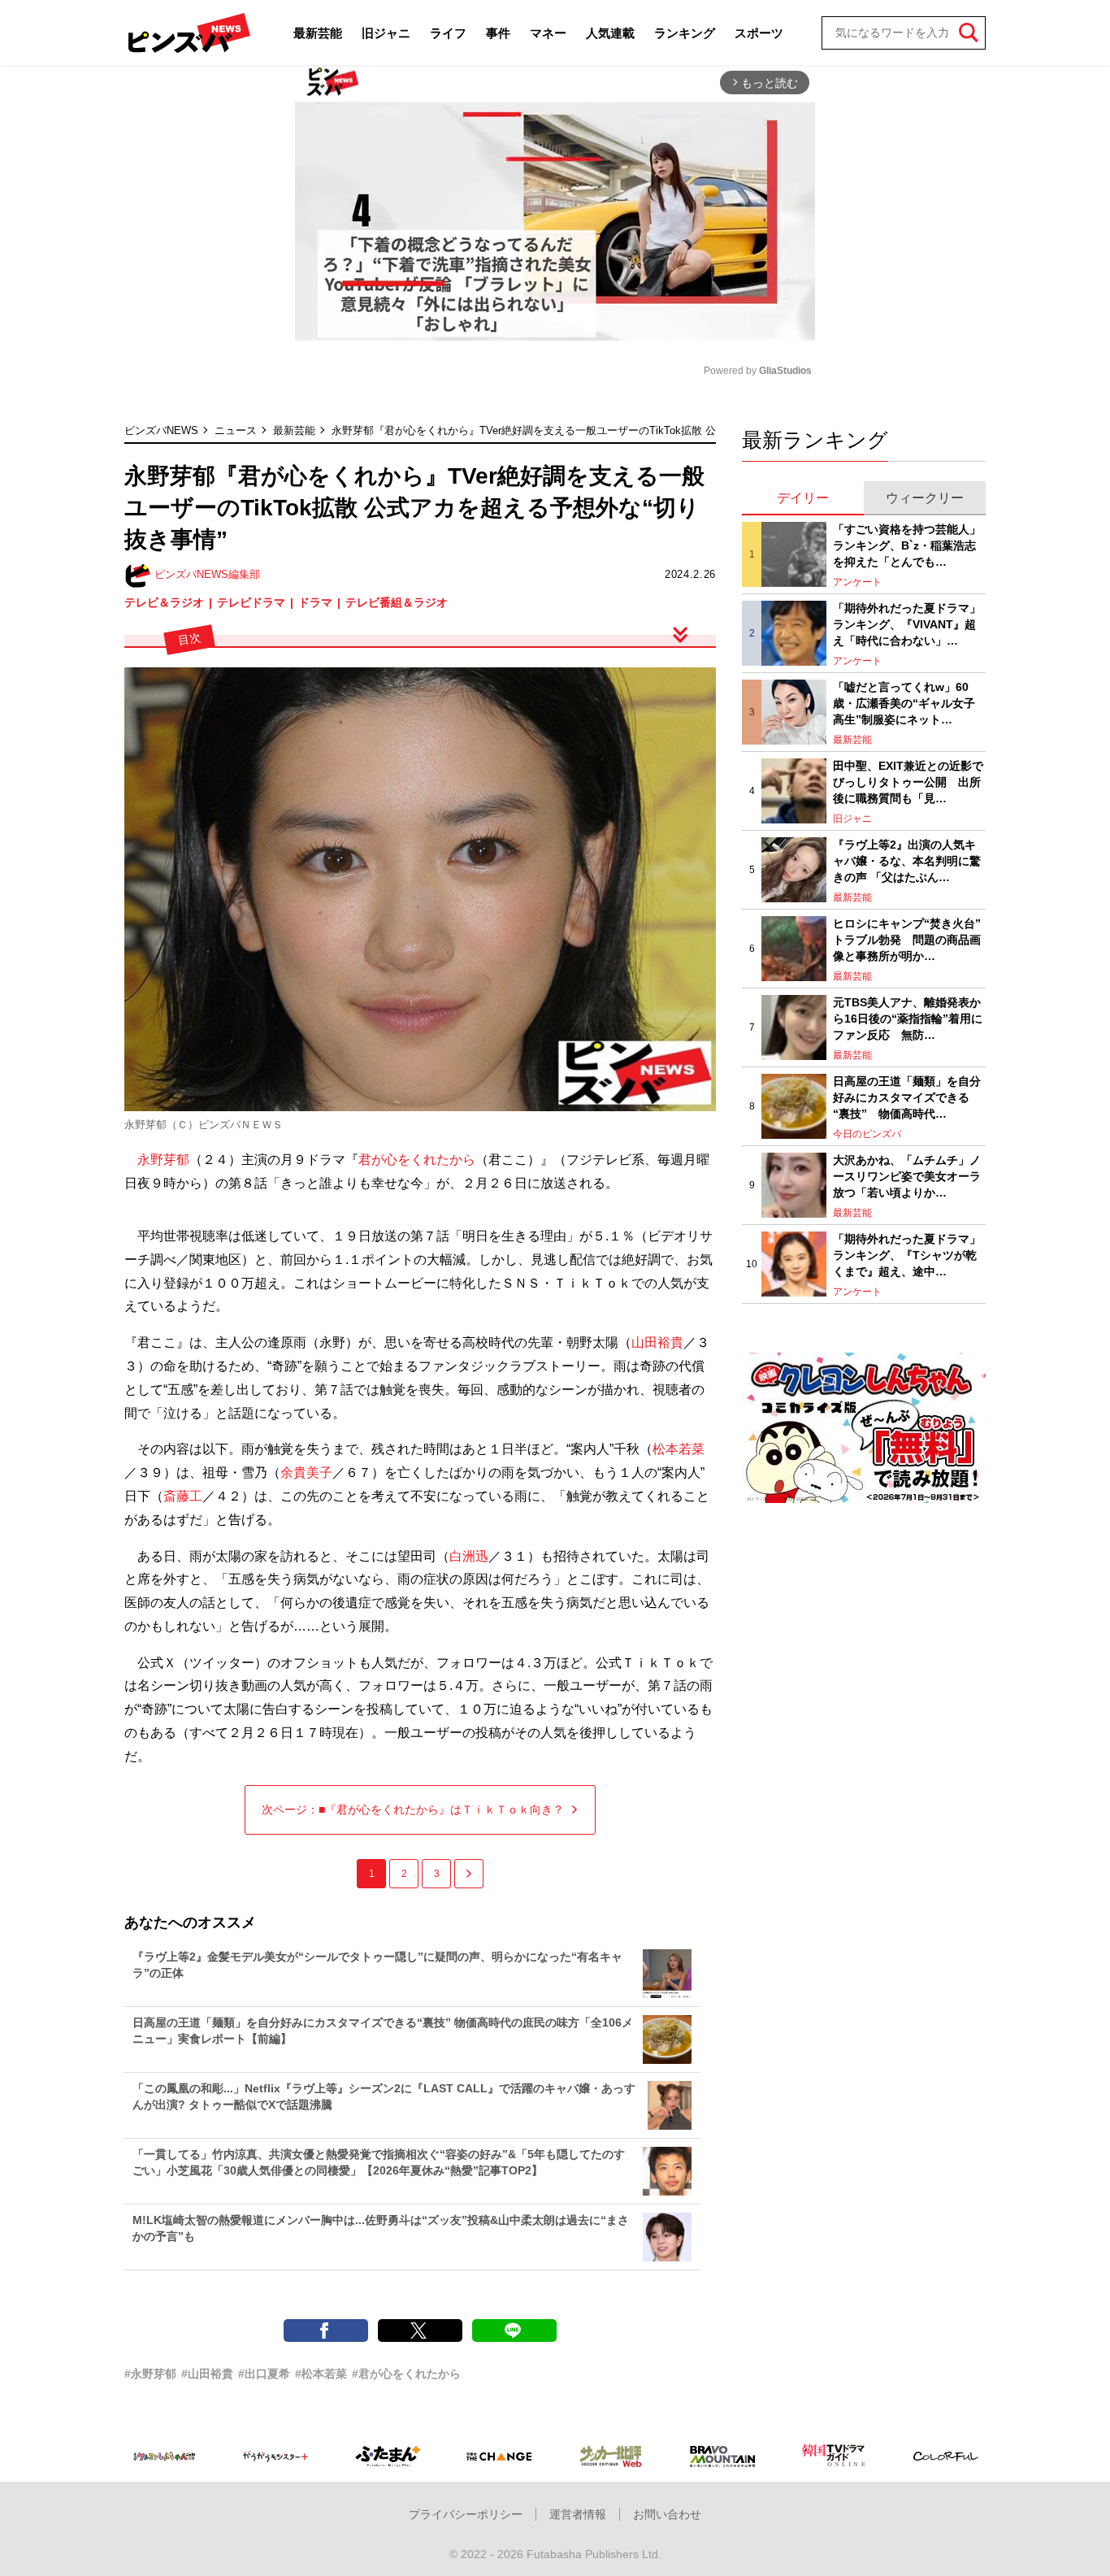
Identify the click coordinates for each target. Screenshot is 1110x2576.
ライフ (448, 33)
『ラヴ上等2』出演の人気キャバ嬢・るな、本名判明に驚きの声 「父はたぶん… (907, 860)
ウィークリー (925, 498)
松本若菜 (679, 1449)
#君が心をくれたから (406, 2374)
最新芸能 (318, 33)
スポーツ (759, 33)
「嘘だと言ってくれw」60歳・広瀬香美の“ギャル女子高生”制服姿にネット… (904, 703)
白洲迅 (469, 1556)
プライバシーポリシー (466, 2514)
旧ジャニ (386, 33)
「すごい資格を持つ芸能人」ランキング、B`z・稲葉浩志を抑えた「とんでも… (907, 545)
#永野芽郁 (150, 2374)
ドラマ (315, 602)
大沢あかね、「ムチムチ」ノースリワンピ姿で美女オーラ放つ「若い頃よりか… (907, 1176)
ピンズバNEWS (161, 430)
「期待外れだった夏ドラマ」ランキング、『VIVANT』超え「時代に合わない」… (907, 624)
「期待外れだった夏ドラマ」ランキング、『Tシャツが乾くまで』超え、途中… (907, 1255)
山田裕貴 (657, 1342)
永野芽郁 (163, 1160)
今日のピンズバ (867, 1134)
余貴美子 (306, 1473)
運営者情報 (578, 2514)
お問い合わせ (667, 2514)
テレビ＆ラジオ (164, 602)
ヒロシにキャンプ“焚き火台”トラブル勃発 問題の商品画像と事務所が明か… (907, 939)
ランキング (685, 33)
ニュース (236, 430)
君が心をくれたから (417, 1160)
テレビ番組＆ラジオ (397, 602)
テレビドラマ (251, 602)
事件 (498, 33)
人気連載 (610, 33)
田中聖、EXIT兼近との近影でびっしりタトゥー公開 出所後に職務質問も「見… (908, 782)
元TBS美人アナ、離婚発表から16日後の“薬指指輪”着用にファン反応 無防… (908, 1018)
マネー (548, 33)
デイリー (803, 498)
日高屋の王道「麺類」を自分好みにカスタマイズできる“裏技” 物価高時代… (907, 1097)
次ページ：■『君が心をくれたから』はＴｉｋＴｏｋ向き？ (413, 1809)
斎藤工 (183, 1496)
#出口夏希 (264, 2374)
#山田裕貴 (207, 2374)
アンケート (857, 582)
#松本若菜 (321, 2374)
